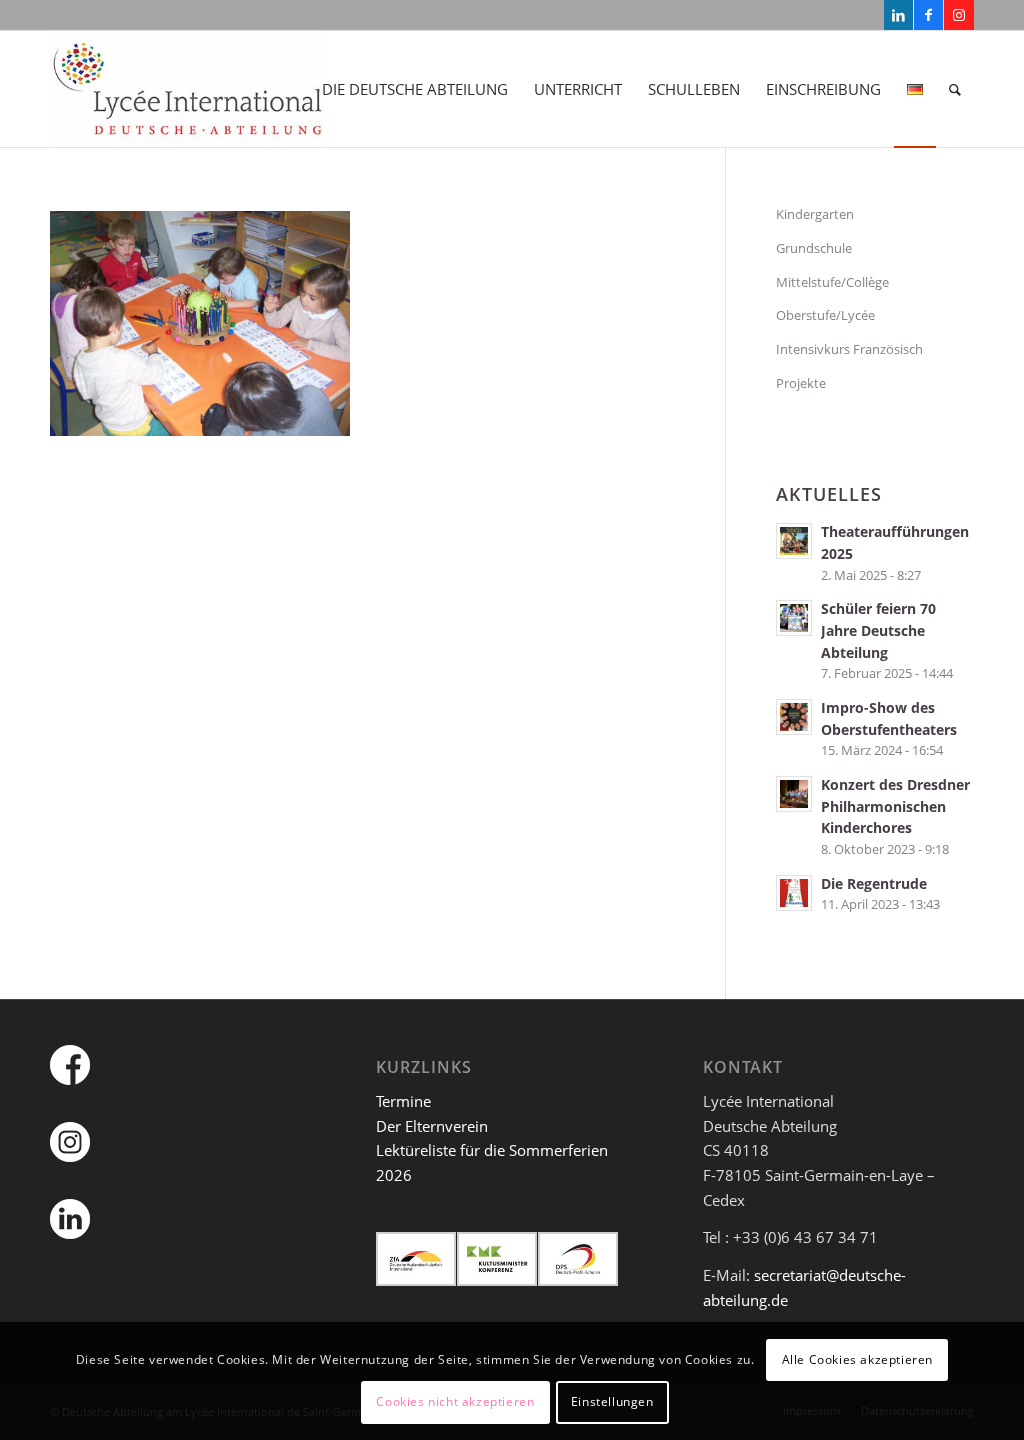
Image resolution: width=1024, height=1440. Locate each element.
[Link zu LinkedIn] (898, 15)
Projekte (801, 383)
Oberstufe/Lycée (825, 315)
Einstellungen (612, 1401)
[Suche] (955, 89)
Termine (403, 1101)
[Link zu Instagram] (959, 15)
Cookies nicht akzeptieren (455, 1401)
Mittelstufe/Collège (832, 282)
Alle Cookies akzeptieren (857, 1359)
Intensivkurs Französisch (849, 349)
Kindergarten (815, 214)
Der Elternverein (432, 1126)
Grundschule (814, 248)
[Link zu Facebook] (928, 15)
